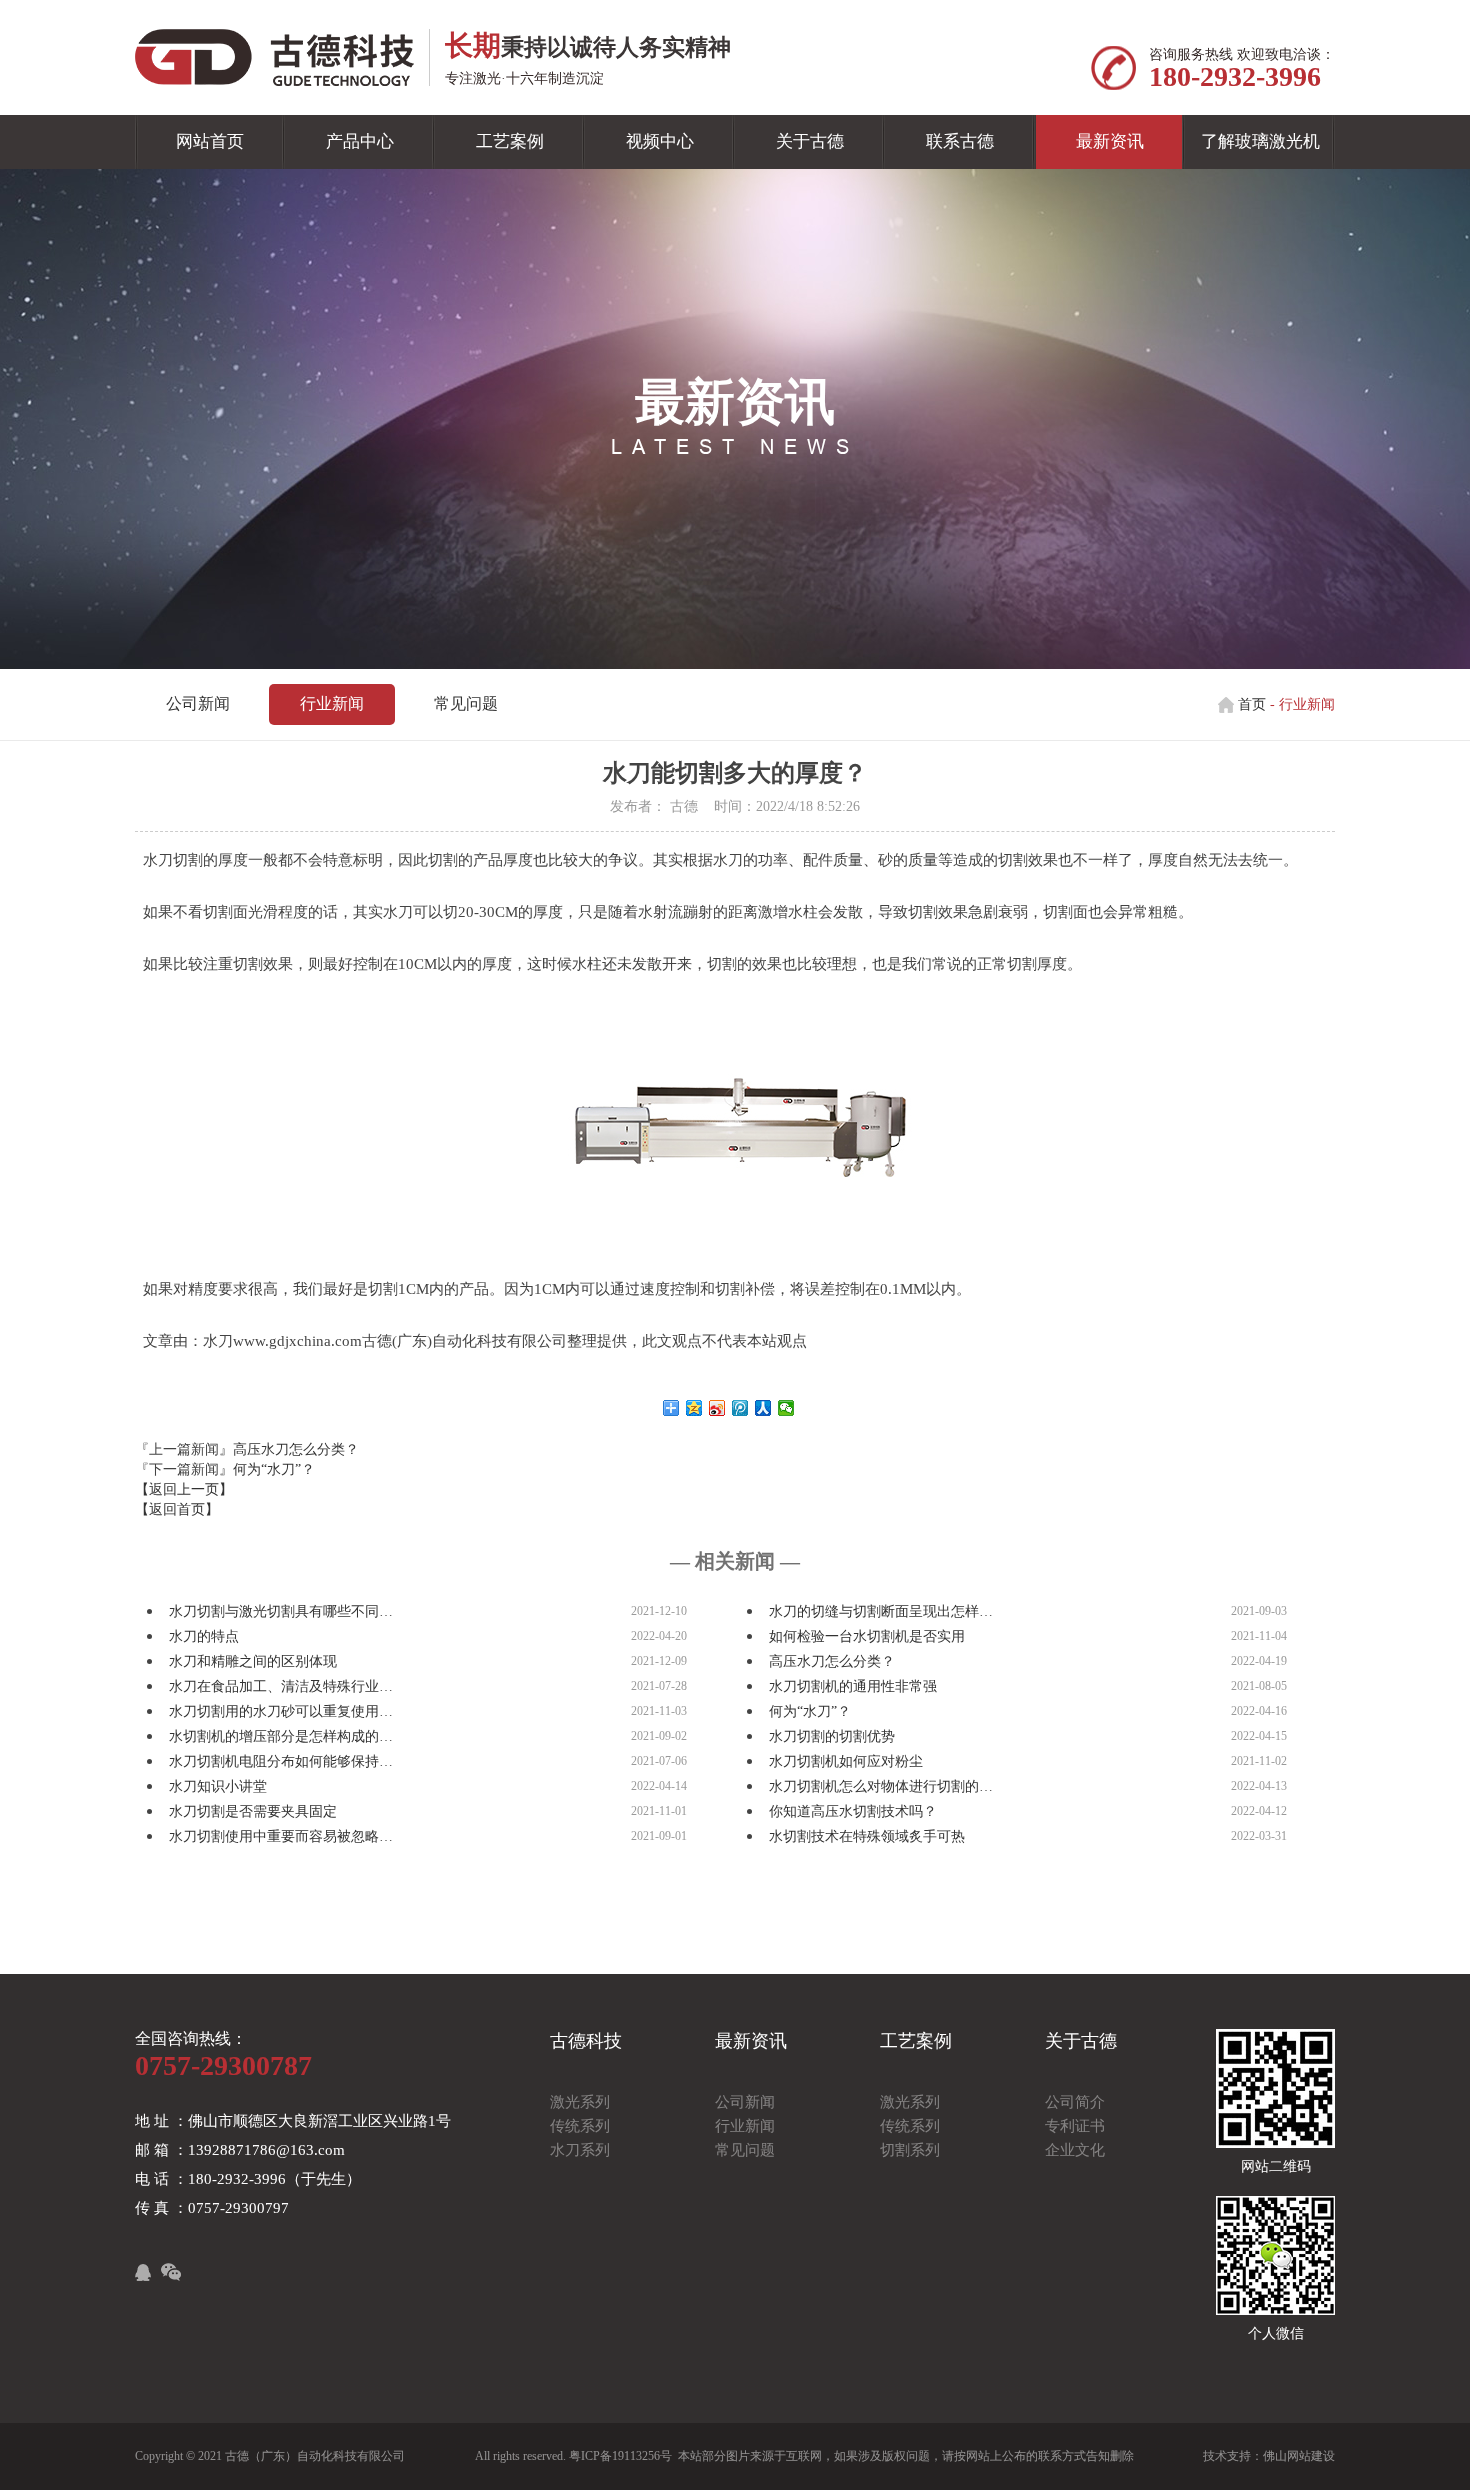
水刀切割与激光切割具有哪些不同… (281, 1611)
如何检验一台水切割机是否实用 (867, 1636)
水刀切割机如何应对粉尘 (846, 1761)
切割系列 (910, 2150)
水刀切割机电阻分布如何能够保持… (281, 1761)
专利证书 (1075, 2126)
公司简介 (1075, 2102)
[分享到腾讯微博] (740, 1408)
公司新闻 (198, 703)
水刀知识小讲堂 (218, 1786)
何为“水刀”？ (274, 1469)
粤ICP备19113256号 (620, 2456)
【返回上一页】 (184, 1489)
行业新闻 (332, 703)
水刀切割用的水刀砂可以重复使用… (281, 1711)
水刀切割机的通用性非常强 (853, 1686)
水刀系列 (580, 2150)
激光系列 (580, 2102)
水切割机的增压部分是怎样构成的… (281, 1736)
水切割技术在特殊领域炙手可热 (867, 1836)
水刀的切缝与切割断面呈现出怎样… (881, 1611)
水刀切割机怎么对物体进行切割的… (881, 1786)
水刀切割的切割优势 (832, 1736)
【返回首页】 (177, 1509)
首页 (1252, 704)
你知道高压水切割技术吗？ (853, 1811)
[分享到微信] (786, 1408)
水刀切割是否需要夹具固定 (253, 1811)
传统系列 (580, 2126)
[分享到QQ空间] (694, 1408)
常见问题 (466, 703)
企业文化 (1075, 2150)
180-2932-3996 (1235, 76)
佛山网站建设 (1299, 2456)
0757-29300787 (223, 2065)
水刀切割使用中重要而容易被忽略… (281, 1836)
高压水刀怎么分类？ (296, 1449)
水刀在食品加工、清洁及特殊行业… (281, 1686)
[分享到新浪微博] (717, 1408)
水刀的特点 (204, 1636)
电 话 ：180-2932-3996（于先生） (248, 2179)
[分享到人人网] (763, 1408)
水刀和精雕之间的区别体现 (253, 1661)
